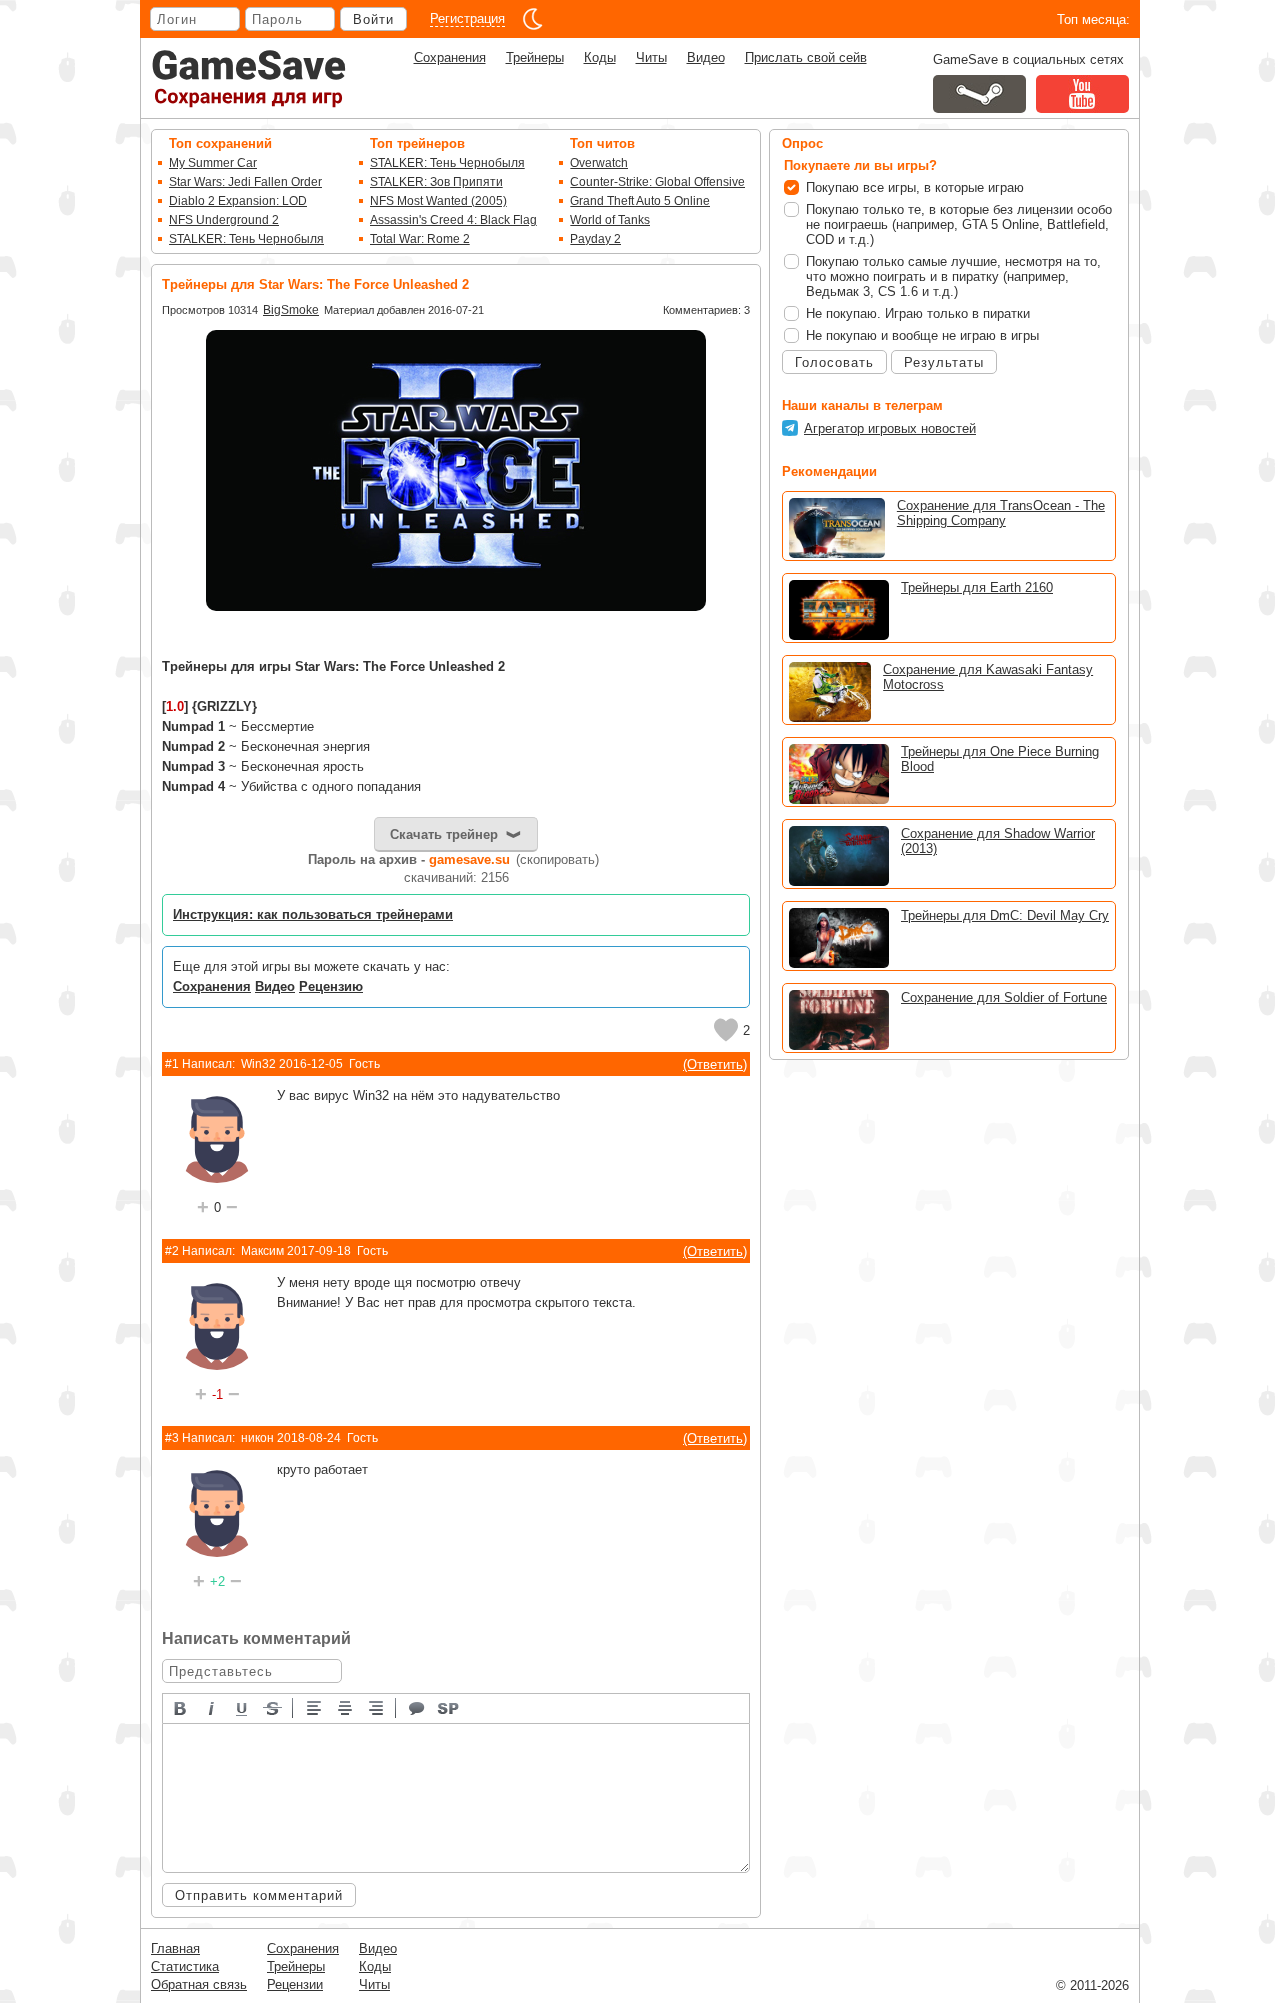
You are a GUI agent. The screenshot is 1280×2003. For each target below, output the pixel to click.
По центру (346, 1707)
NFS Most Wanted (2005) (438, 201)
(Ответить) (715, 1064)
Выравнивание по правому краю (377, 1707)
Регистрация (467, 18)
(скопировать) (557, 859)
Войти (373, 19)
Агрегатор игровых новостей (890, 428)
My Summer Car (213, 163)
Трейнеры (535, 57)
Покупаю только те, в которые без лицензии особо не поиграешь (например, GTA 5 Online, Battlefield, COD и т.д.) (959, 224)
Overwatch (599, 163)
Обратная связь (199, 1984)
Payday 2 (595, 239)
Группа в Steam (979, 94)
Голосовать (834, 362)
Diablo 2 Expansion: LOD (238, 201)
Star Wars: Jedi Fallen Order (245, 182)
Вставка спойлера (449, 1707)
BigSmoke (291, 310)
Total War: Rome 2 (420, 239)
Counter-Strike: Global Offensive (657, 182)
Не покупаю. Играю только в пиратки (918, 313)
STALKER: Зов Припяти (436, 182)
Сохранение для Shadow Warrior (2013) (998, 841)
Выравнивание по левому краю (315, 1707)
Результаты (944, 362)
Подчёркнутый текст (243, 1707)
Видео (706, 57)
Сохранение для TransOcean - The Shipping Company (1001, 513)
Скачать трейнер (444, 834)
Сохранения (450, 57)
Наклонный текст (212, 1707)
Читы (651, 57)
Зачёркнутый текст (274, 1707)
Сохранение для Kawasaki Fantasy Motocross (988, 677)
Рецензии (295, 1984)
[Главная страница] (249, 78)
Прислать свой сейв (806, 57)
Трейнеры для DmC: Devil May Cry (1005, 915)
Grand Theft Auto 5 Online (640, 201)
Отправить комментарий (259, 1895)
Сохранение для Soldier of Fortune (1004, 997)
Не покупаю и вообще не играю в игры (922, 335)
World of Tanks (610, 220)
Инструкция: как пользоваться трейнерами (313, 914)
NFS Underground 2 (224, 220)
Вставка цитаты (418, 1707)
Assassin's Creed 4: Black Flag (453, 220)
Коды (600, 57)
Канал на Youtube (1082, 94)
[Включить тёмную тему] (533, 19)
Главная (175, 1948)
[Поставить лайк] (726, 1030)
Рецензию (331, 986)
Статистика (185, 1966)
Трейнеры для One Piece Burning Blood (1000, 759)
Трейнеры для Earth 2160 (977, 587)
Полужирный (181, 1707)
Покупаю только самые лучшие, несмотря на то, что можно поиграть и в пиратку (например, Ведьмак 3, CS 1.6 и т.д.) (953, 276)
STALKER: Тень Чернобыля (246, 239)
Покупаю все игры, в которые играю (915, 187)
